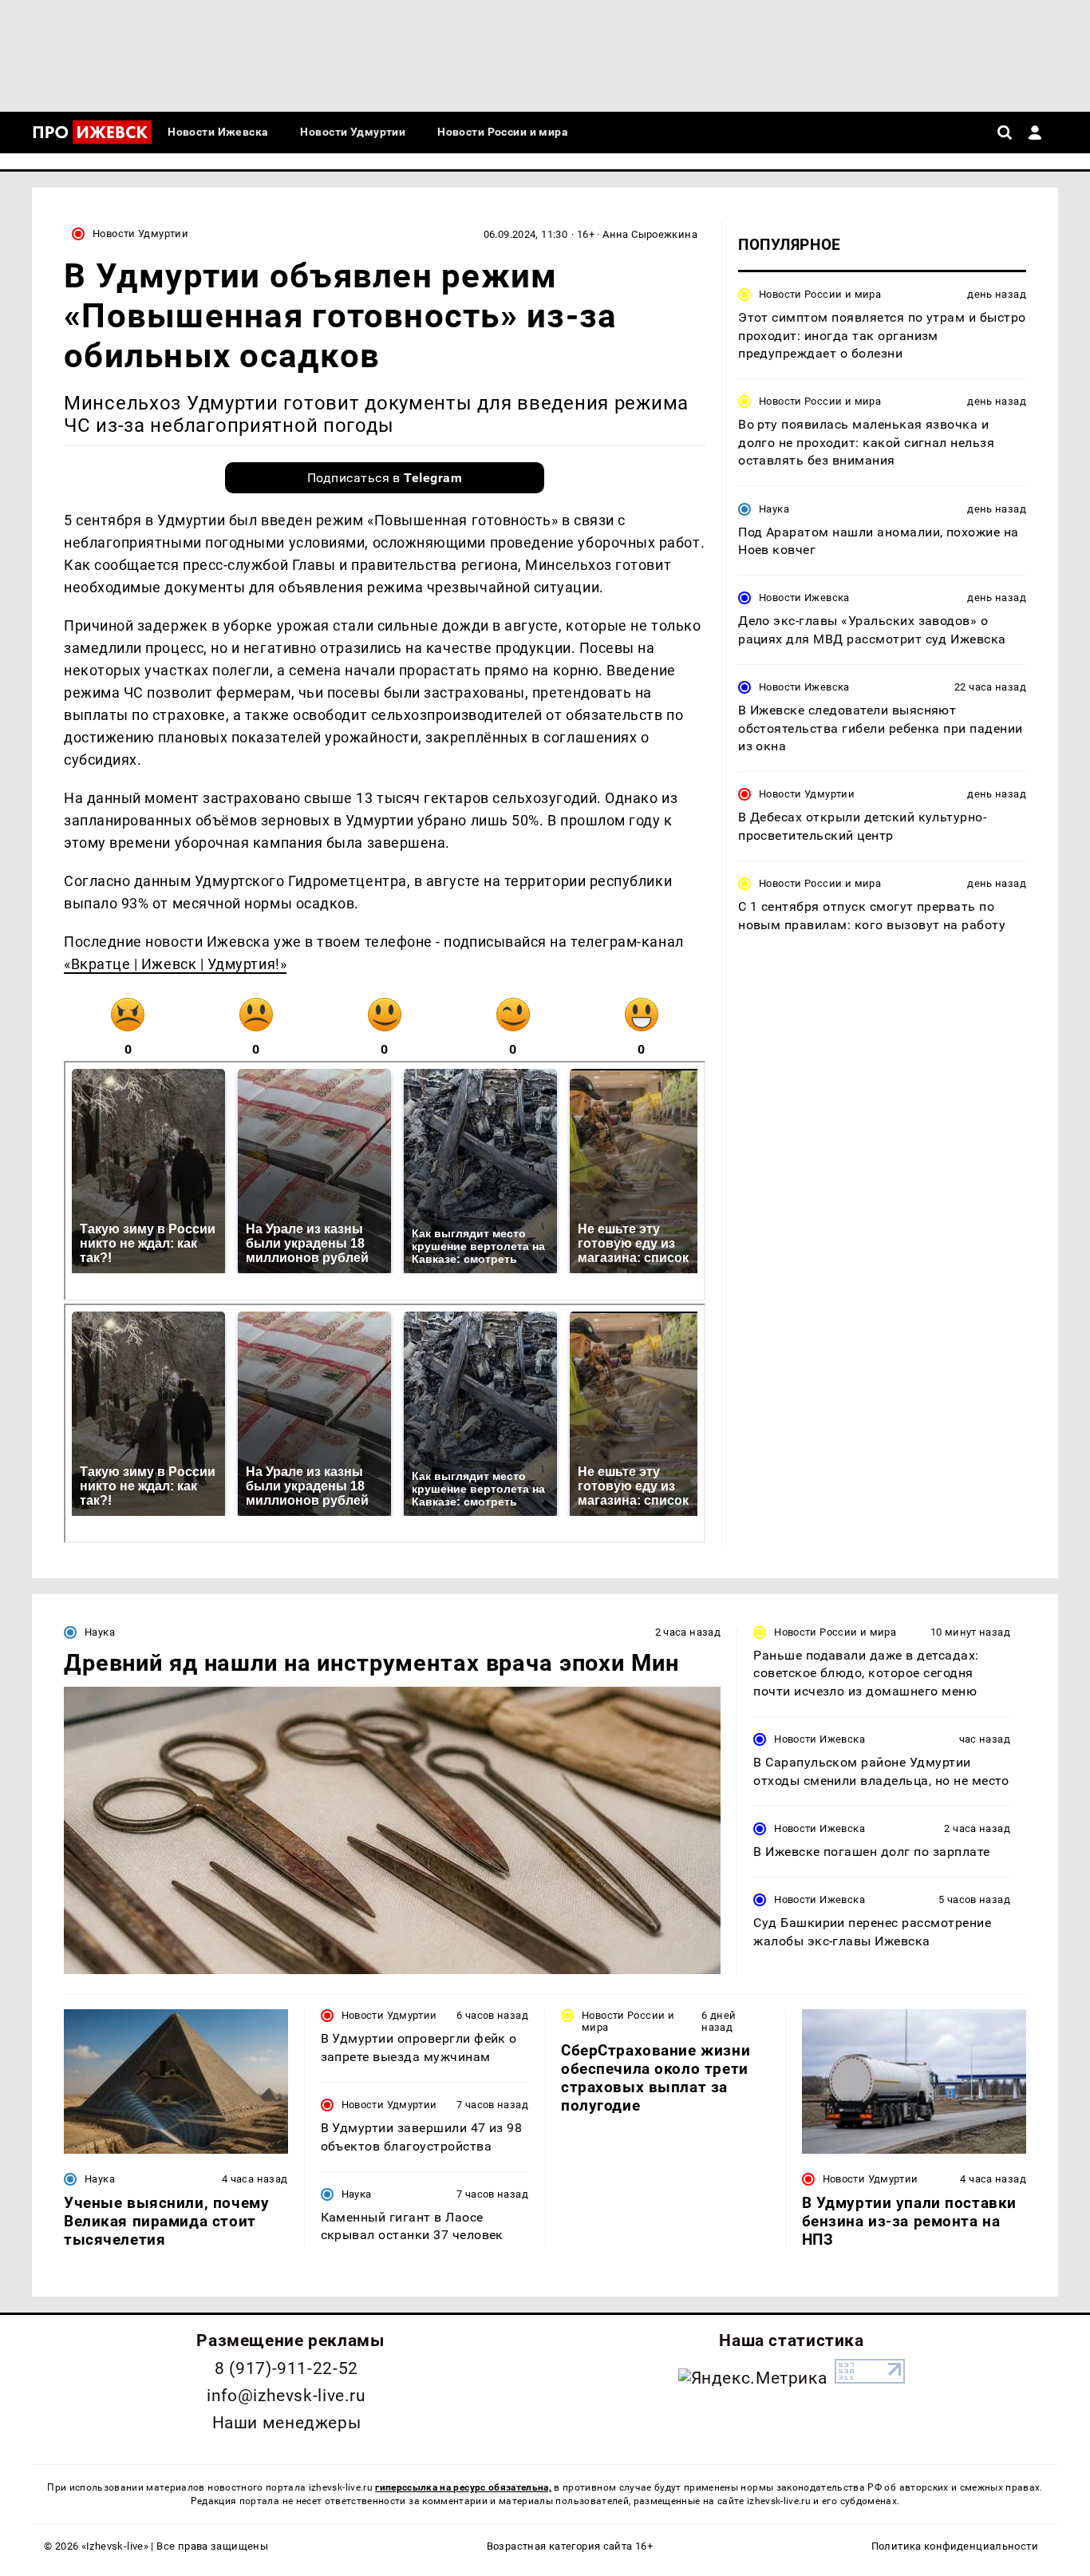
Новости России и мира (820, 294)
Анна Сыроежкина (650, 234)
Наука (774, 508)
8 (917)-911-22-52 (286, 2368)
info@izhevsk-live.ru (286, 2396)
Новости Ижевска (804, 598)
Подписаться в (385, 478)
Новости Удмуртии (140, 233)
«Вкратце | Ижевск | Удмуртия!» (175, 964)
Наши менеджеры (287, 2423)
